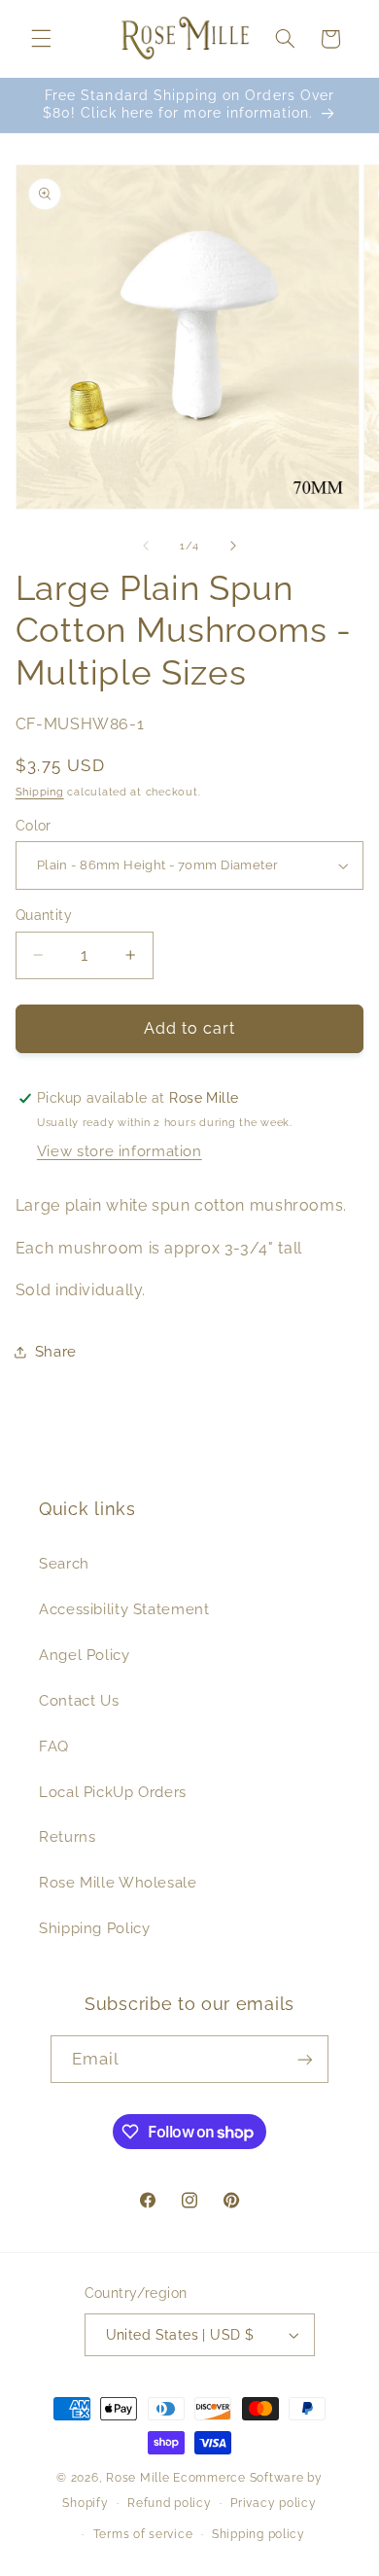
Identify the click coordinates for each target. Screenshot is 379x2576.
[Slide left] (146, 547)
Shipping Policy (94, 1928)
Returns (67, 1836)
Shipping (40, 792)
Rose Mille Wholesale (118, 1882)
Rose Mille (138, 2478)
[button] (41, 39)
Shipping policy (258, 2534)
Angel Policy (85, 1655)
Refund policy (170, 2503)
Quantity (44, 915)
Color (34, 826)
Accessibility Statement (124, 1609)
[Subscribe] (305, 2059)
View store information (120, 1151)
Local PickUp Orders (113, 1792)
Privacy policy (273, 2503)
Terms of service (143, 2534)
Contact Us (79, 1700)
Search (64, 1563)
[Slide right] (233, 547)
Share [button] (56, 1351)
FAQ (54, 1746)
